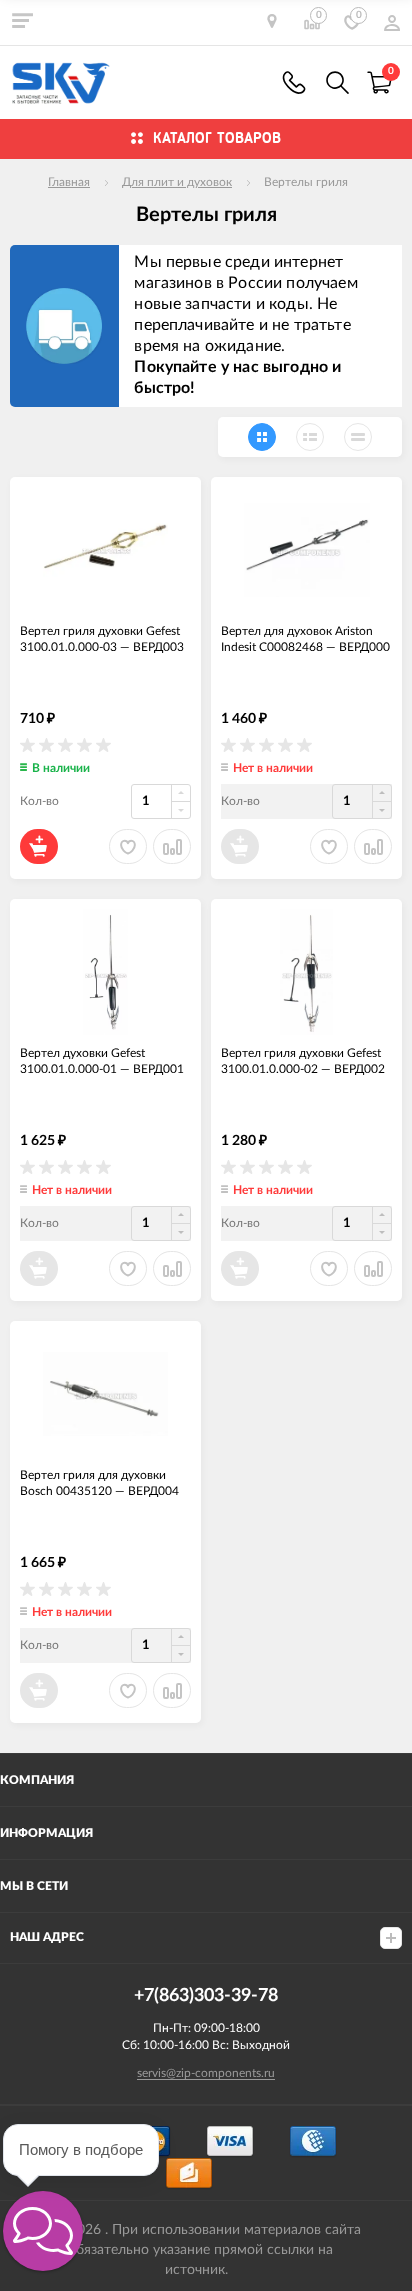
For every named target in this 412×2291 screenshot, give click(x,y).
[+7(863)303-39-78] (294, 82)
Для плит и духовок (177, 182)
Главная (69, 182)
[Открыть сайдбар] (22, 20)
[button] (43, 2231)
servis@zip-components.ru (206, 2073)
